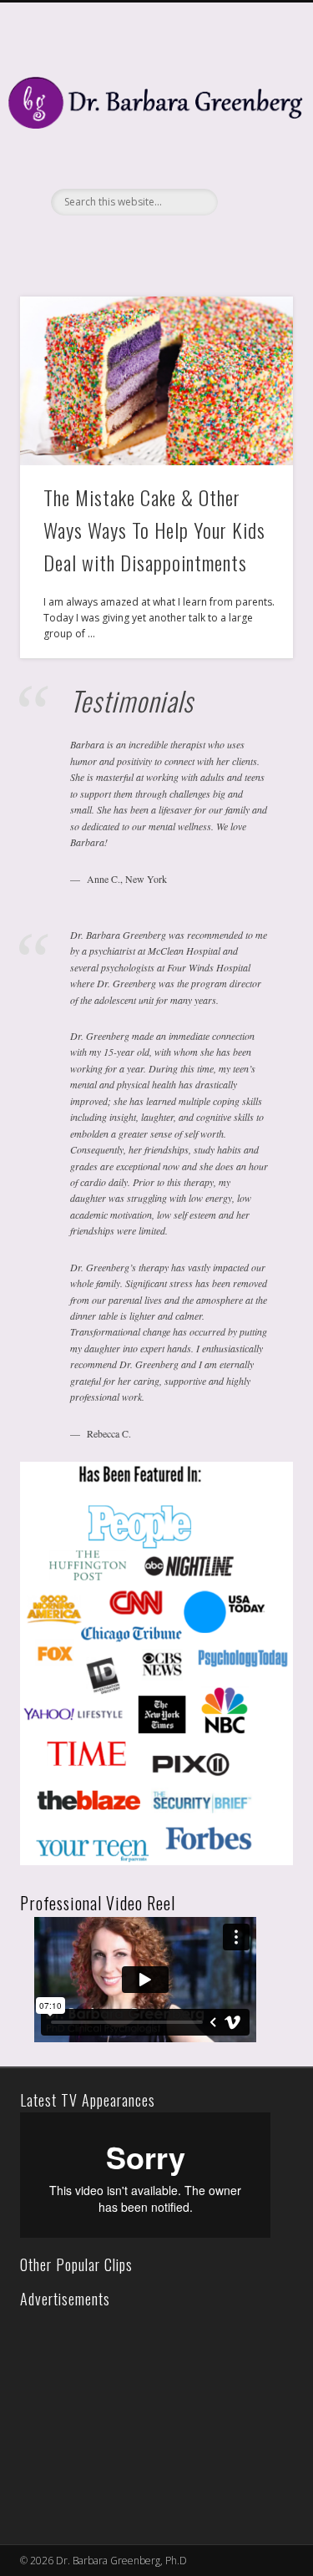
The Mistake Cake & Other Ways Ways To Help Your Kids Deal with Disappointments (154, 530)
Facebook (103, 244)
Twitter (137, 244)
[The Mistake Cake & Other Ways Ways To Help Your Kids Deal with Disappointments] (156, 381)
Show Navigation (253, 150)
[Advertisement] (141, 2416)
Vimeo (171, 244)
